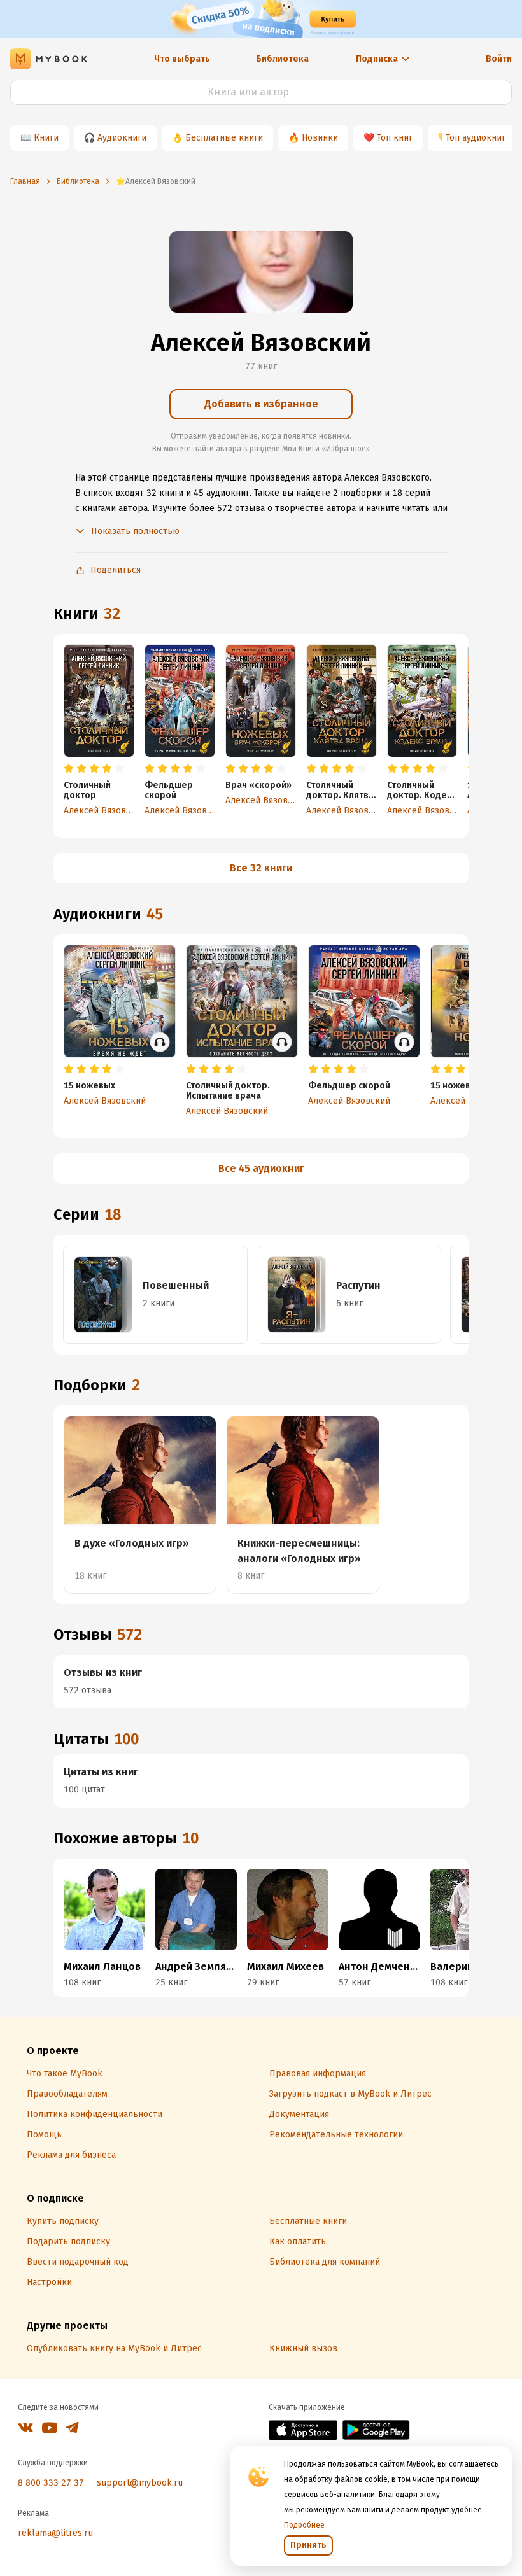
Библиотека (282, 59)
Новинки (320, 138)
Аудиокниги (122, 138)
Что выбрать (182, 59)
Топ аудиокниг (476, 138)
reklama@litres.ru (55, 2533)
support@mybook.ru (140, 2483)
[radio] (69, 769)
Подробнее (304, 2525)
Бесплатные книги (224, 138)
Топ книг (395, 138)
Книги (46, 138)
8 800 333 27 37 (51, 2483)
